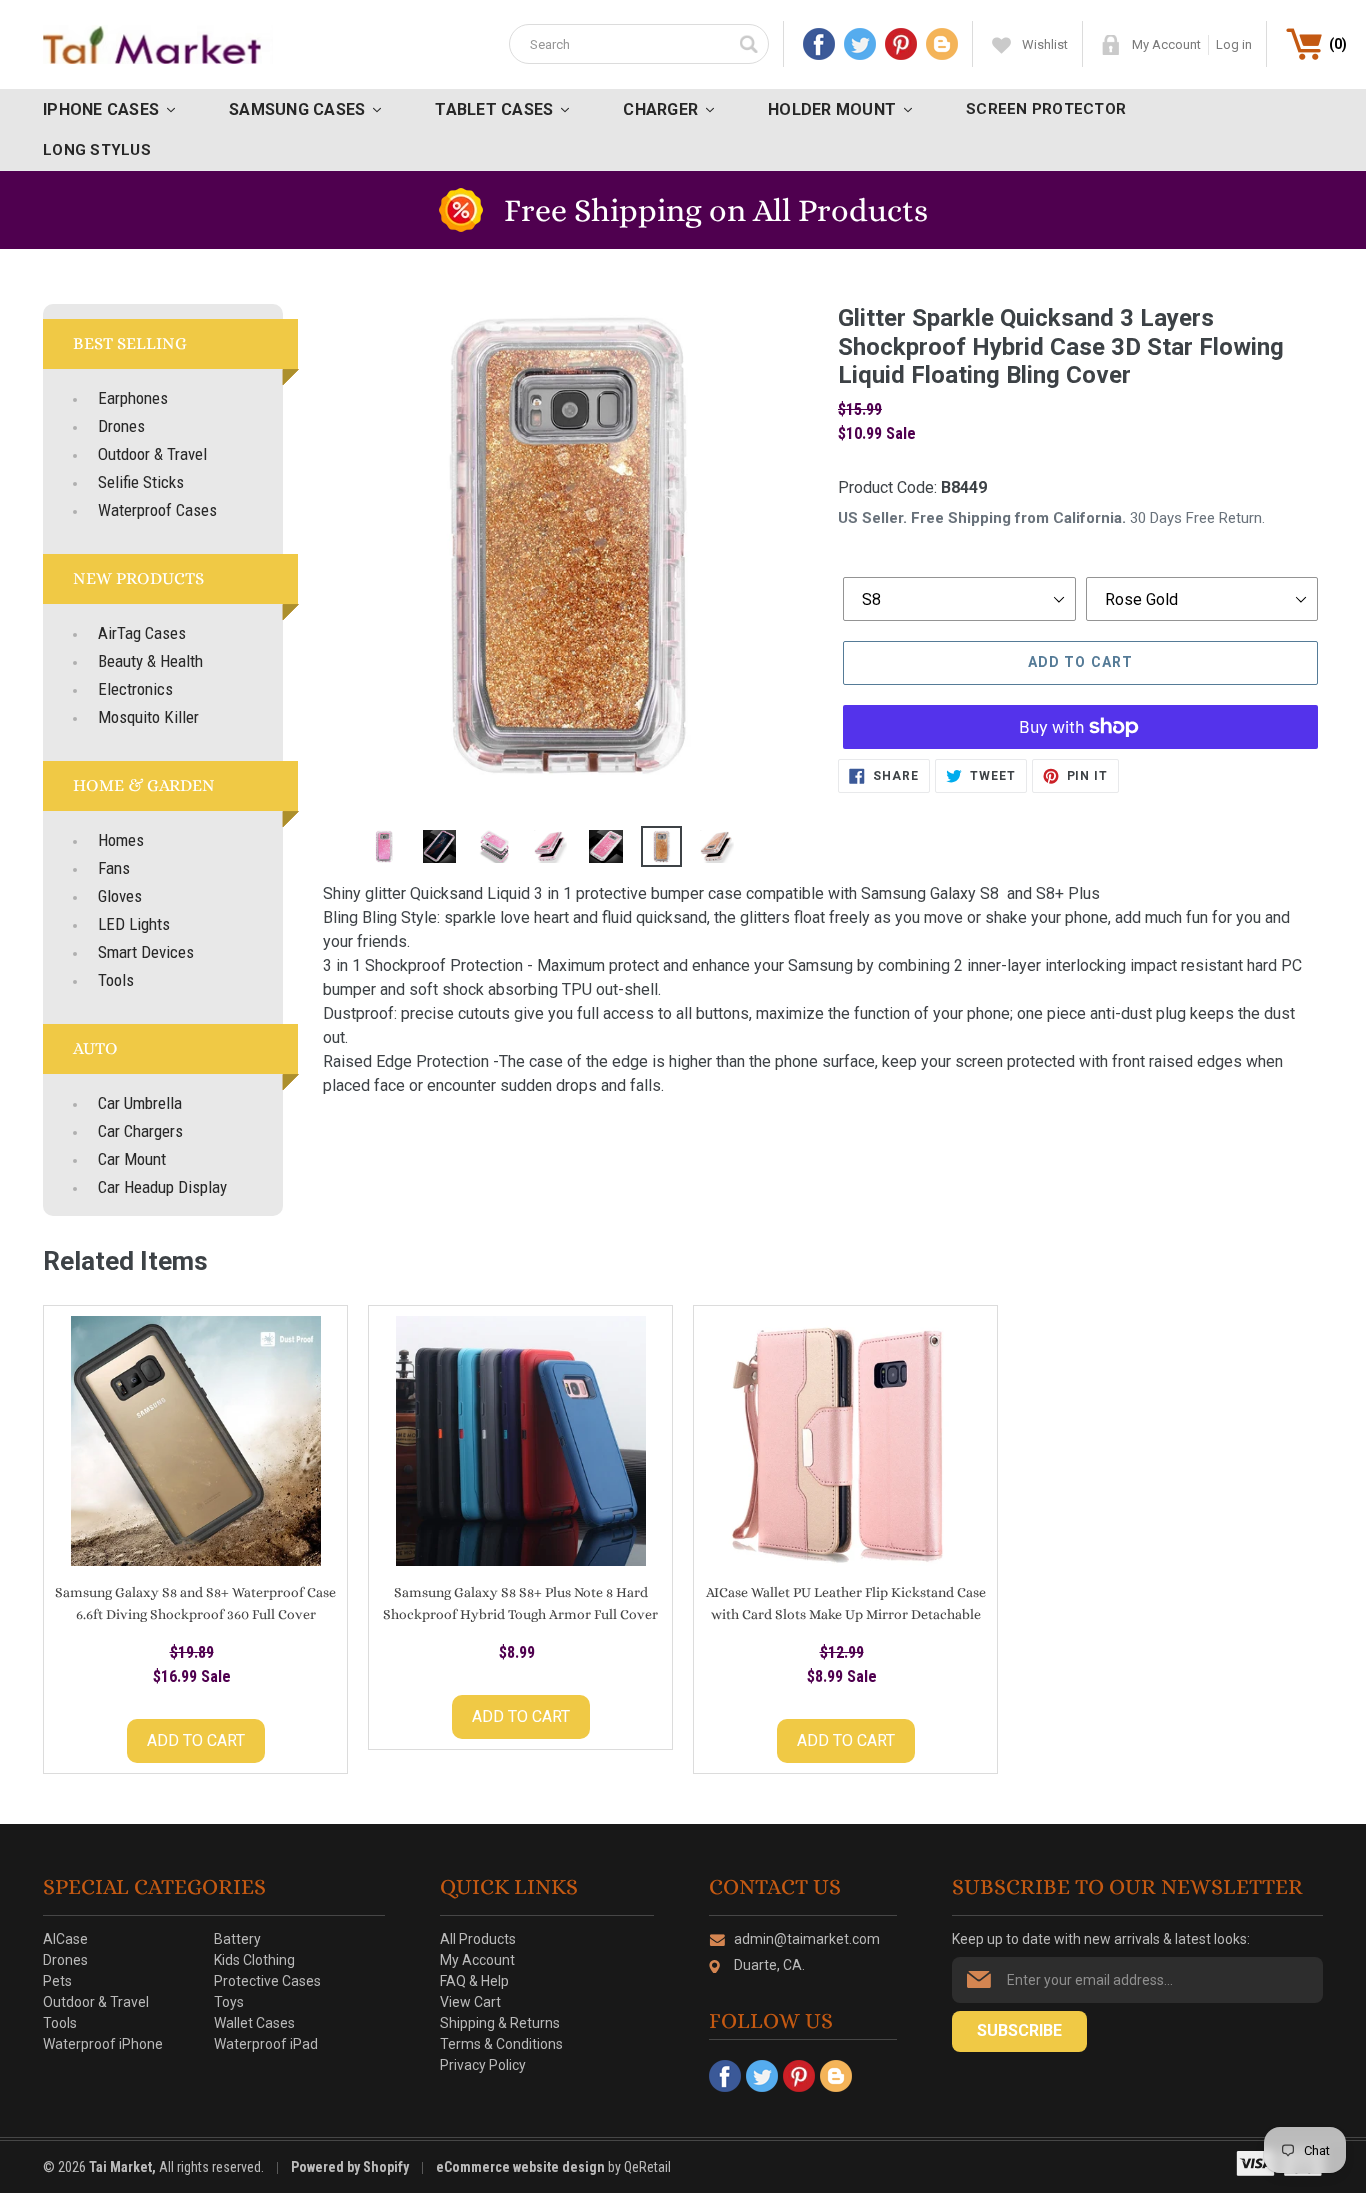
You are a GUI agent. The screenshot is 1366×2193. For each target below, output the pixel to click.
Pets (57, 1981)
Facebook (819, 44)
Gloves (120, 896)
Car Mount (132, 1159)
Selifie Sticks (141, 482)
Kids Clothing (254, 1960)
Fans (114, 868)
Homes (121, 840)
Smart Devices (146, 952)
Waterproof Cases (157, 510)
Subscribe (1019, 2030)
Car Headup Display (162, 1187)
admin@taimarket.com (807, 1939)
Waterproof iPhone (103, 2044)
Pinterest (901, 44)
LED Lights (134, 924)
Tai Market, (122, 2167)
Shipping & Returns (500, 2023)
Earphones (133, 398)
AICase (65, 1939)
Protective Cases (267, 1981)
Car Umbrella (140, 1103)
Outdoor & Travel (152, 454)
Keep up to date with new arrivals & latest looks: (1101, 1939)
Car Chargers (140, 1131)
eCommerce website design (522, 2167)
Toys (229, 2002)
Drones (121, 426)
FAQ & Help (474, 1981)
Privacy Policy (483, 2065)
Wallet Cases (254, 2023)
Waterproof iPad (266, 2044)
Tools (116, 980)
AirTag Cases (142, 633)
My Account (1166, 44)
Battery (237, 1939)
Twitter (860, 44)
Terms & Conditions (501, 2044)
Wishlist (1045, 44)
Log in (1234, 44)
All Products (478, 1939)
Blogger (942, 44)
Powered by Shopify (350, 2167)
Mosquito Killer (148, 717)
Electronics (135, 689)
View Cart (470, 2002)
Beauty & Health (150, 661)
